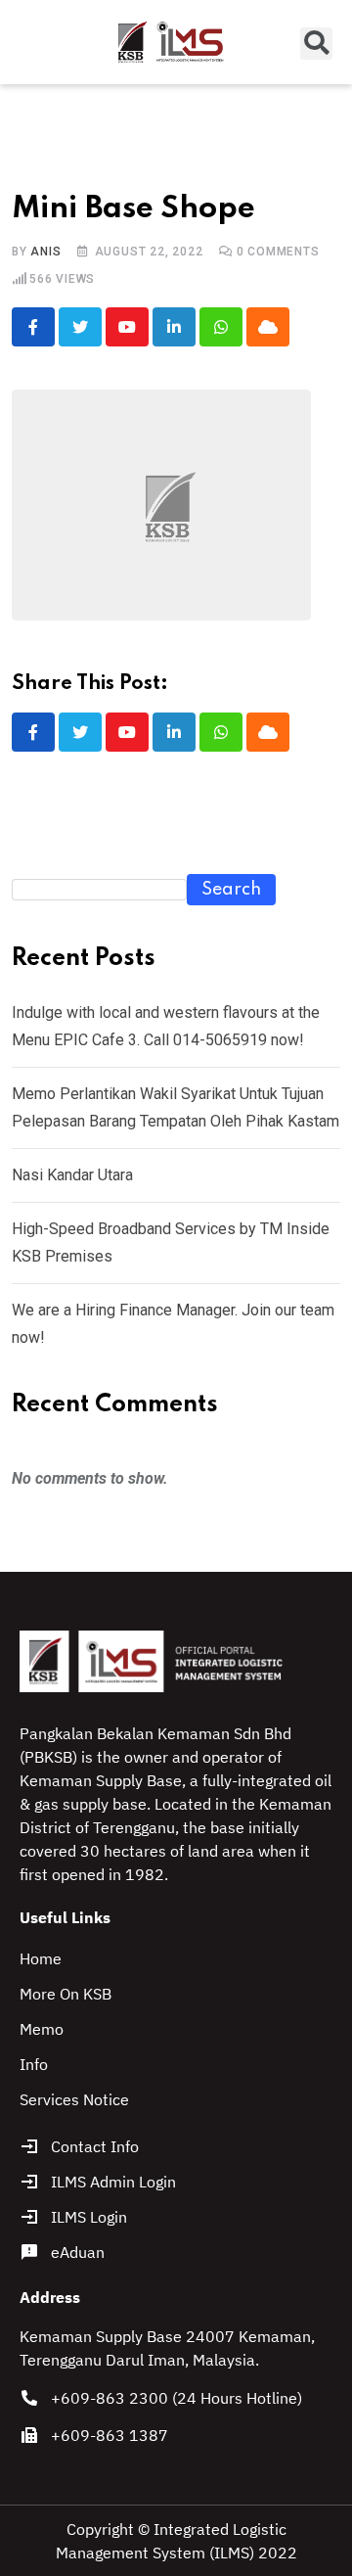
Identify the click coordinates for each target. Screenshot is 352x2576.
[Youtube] (127, 327)
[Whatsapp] (221, 327)
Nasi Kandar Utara (72, 1175)
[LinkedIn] (174, 327)
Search (231, 890)
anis (45, 252)
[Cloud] (268, 327)
